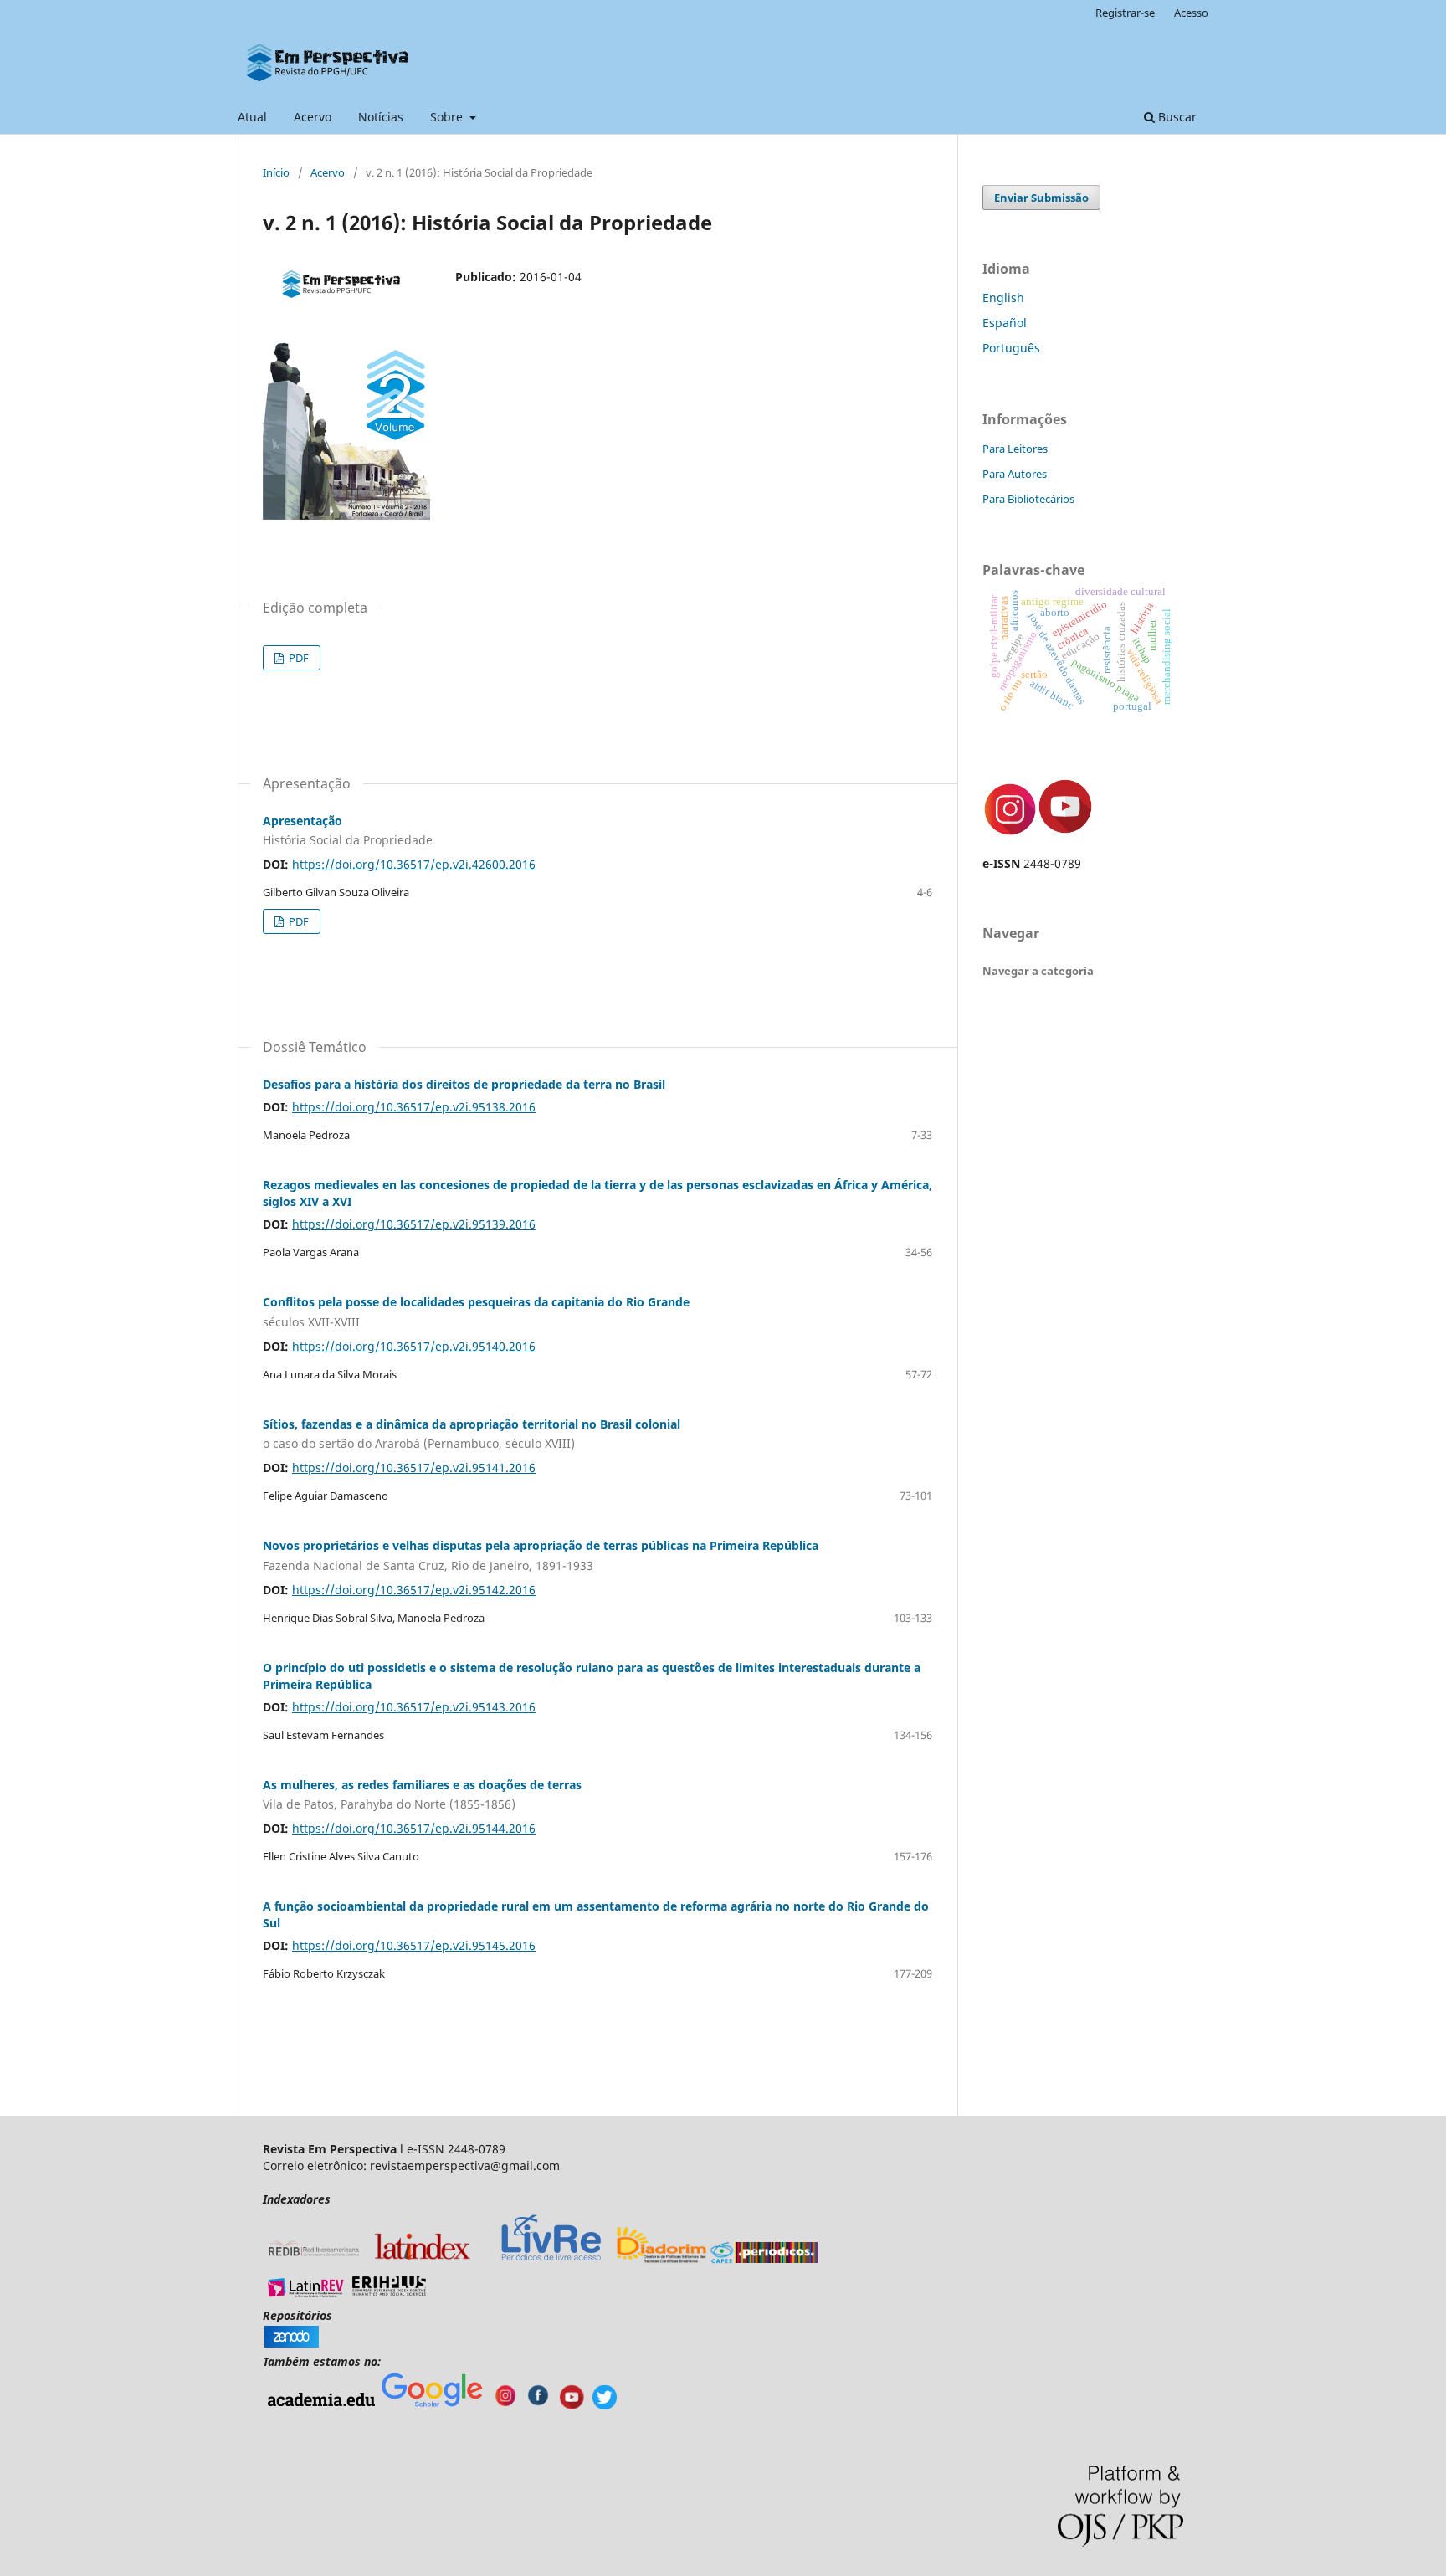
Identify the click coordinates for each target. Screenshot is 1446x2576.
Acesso (1191, 13)
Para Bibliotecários (1028, 499)
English (1003, 298)
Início (276, 172)
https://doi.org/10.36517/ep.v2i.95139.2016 (414, 1224)
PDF (297, 658)
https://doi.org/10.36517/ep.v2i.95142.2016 (414, 1590)
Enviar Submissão (1041, 198)
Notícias (381, 117)
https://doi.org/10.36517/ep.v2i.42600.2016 (414, 864)
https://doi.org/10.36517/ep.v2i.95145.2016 (414, 1945)
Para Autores (1015, 474)
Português (1011, 348)
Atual (252, 117)
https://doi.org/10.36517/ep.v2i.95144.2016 (414, 1828)
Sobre (448, 117)
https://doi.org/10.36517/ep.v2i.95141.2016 (414, 1468)
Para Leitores (1015, 449)
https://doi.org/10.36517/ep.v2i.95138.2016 (414, 1107)
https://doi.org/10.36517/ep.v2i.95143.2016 (414, 1707)
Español (1005, 323)
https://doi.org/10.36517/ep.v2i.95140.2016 (414, 1346)
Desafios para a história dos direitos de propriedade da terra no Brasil (464, 1084)
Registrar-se (1125, 13)
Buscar (1176, 117)
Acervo (313, 117)
